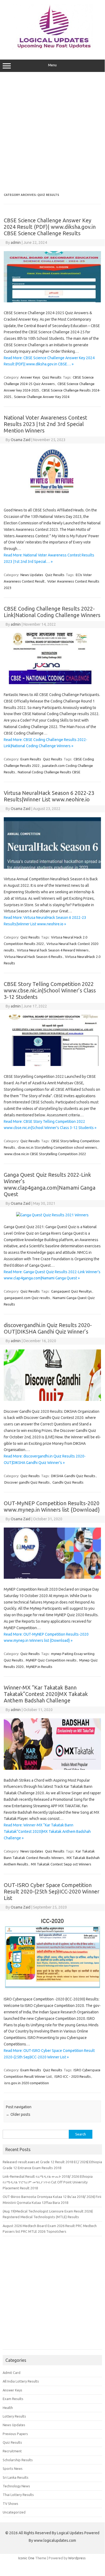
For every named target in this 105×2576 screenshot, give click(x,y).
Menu (52, 65)
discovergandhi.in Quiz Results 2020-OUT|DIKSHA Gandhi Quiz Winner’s (48, 1328)
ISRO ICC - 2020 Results (73, 2076)
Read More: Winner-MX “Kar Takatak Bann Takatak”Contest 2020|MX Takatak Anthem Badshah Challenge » (47, 1831)
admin (16, 243)
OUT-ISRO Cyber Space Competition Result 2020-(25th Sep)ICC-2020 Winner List (52, 1891)
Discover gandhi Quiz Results (27, 1482)
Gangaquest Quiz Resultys (71, 1291)
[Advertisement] (52, 133)
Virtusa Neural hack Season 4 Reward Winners (53, 950)
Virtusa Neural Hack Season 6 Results (33, 957)
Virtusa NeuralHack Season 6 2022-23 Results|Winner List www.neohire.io (49, 796)
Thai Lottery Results (18, 2495)
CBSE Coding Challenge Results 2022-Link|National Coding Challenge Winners (52, 612)
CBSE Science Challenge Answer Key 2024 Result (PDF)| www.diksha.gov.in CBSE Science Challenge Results (50, 227)
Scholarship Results (18, 2460)
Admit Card (12, 2373)
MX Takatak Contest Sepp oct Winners (61, 1864)
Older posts (18, 2114)
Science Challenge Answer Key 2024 (42, 397)
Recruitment (12, 2451)
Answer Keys (30, 377)
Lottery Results (14, 2416)
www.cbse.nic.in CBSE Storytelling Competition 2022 (45, 1154)
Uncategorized (14, 2512)
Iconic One (26, 2558)
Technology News (16, 2486)
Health (8, 2408)
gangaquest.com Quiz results (27, 1298)
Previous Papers (15, 2434)
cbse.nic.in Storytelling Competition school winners (57, 1147)
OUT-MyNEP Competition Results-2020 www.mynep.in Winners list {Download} (52, 1506)
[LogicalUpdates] (52, 48)
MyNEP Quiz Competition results (51, 1660)
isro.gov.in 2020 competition (27, 2083)
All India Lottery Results (21, 2381)
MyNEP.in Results (39, 1667)
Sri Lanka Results (16, 2477)
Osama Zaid (21, 440)
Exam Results (31, 759)
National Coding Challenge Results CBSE (49, 772)
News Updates (32, 575)
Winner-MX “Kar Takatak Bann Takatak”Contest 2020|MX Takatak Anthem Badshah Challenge (46, 1694)
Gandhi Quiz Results (68, 1482)
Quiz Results (52, 377)
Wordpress (77, 2558)
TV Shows (10, 2504)
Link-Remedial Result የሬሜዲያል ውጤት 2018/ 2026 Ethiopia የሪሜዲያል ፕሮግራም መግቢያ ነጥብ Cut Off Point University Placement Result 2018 (48, 2182)
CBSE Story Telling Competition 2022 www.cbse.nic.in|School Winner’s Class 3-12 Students (50, 990)
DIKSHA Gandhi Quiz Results (73, 1476)
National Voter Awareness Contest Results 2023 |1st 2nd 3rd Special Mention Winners (46, 424)
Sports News (13, 2468)
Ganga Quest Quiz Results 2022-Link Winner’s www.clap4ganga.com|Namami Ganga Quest (50, 1184)
